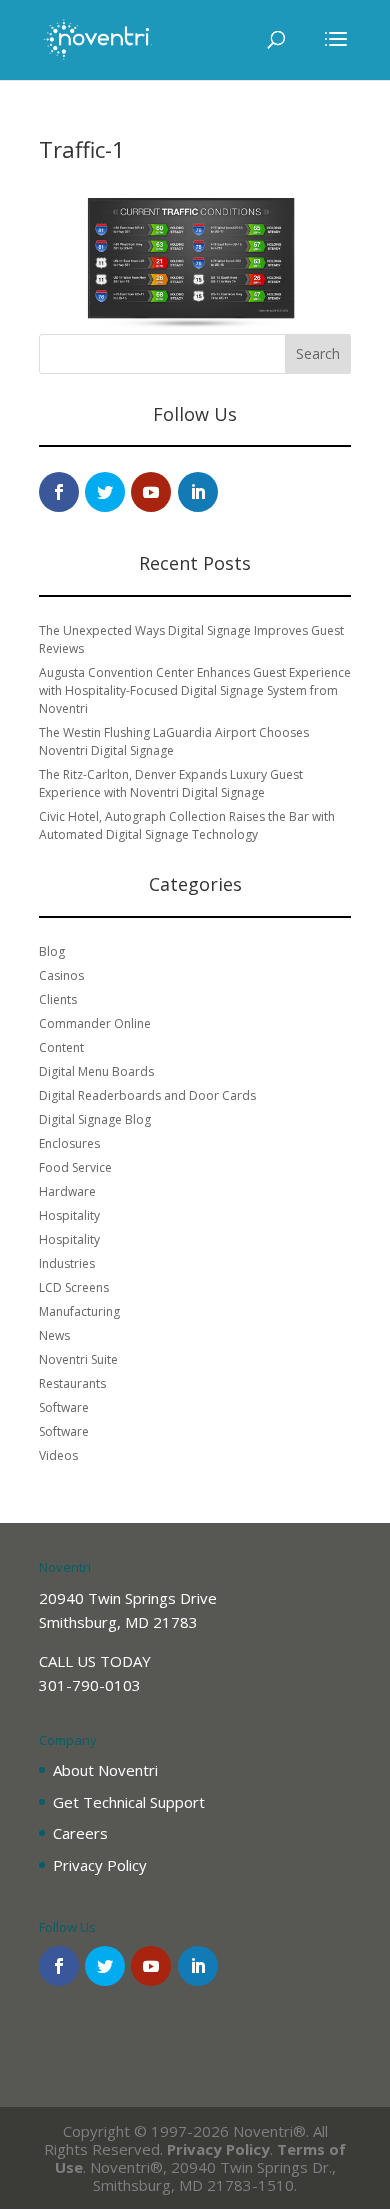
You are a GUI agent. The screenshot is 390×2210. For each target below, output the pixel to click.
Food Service (75, 1167)
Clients (58, 999)
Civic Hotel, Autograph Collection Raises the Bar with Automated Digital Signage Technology (187, 825)
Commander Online (95, 1023)
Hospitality (69, 1215)
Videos (58, 1455)
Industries (67, 1263)
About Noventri (105, 1770)
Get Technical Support (129, 1802)
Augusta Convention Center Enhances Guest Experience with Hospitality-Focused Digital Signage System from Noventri (195, 690)
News (54, 1335)
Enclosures (69, 1143)
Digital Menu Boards (96, 1071)
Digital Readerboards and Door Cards (147, 1095)
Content (61, 1047)
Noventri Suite (78, 1359)
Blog (52, 951)
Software (64, 1407)
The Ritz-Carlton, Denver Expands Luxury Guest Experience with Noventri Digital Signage (171, 783)
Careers (80, 1833)
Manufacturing (79, 1311)
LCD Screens (74, 1287)
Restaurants (72, 1383)
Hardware (67, 1191)
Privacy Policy (100, 1865)
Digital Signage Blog (95, 1119)
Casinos (61, 975)
